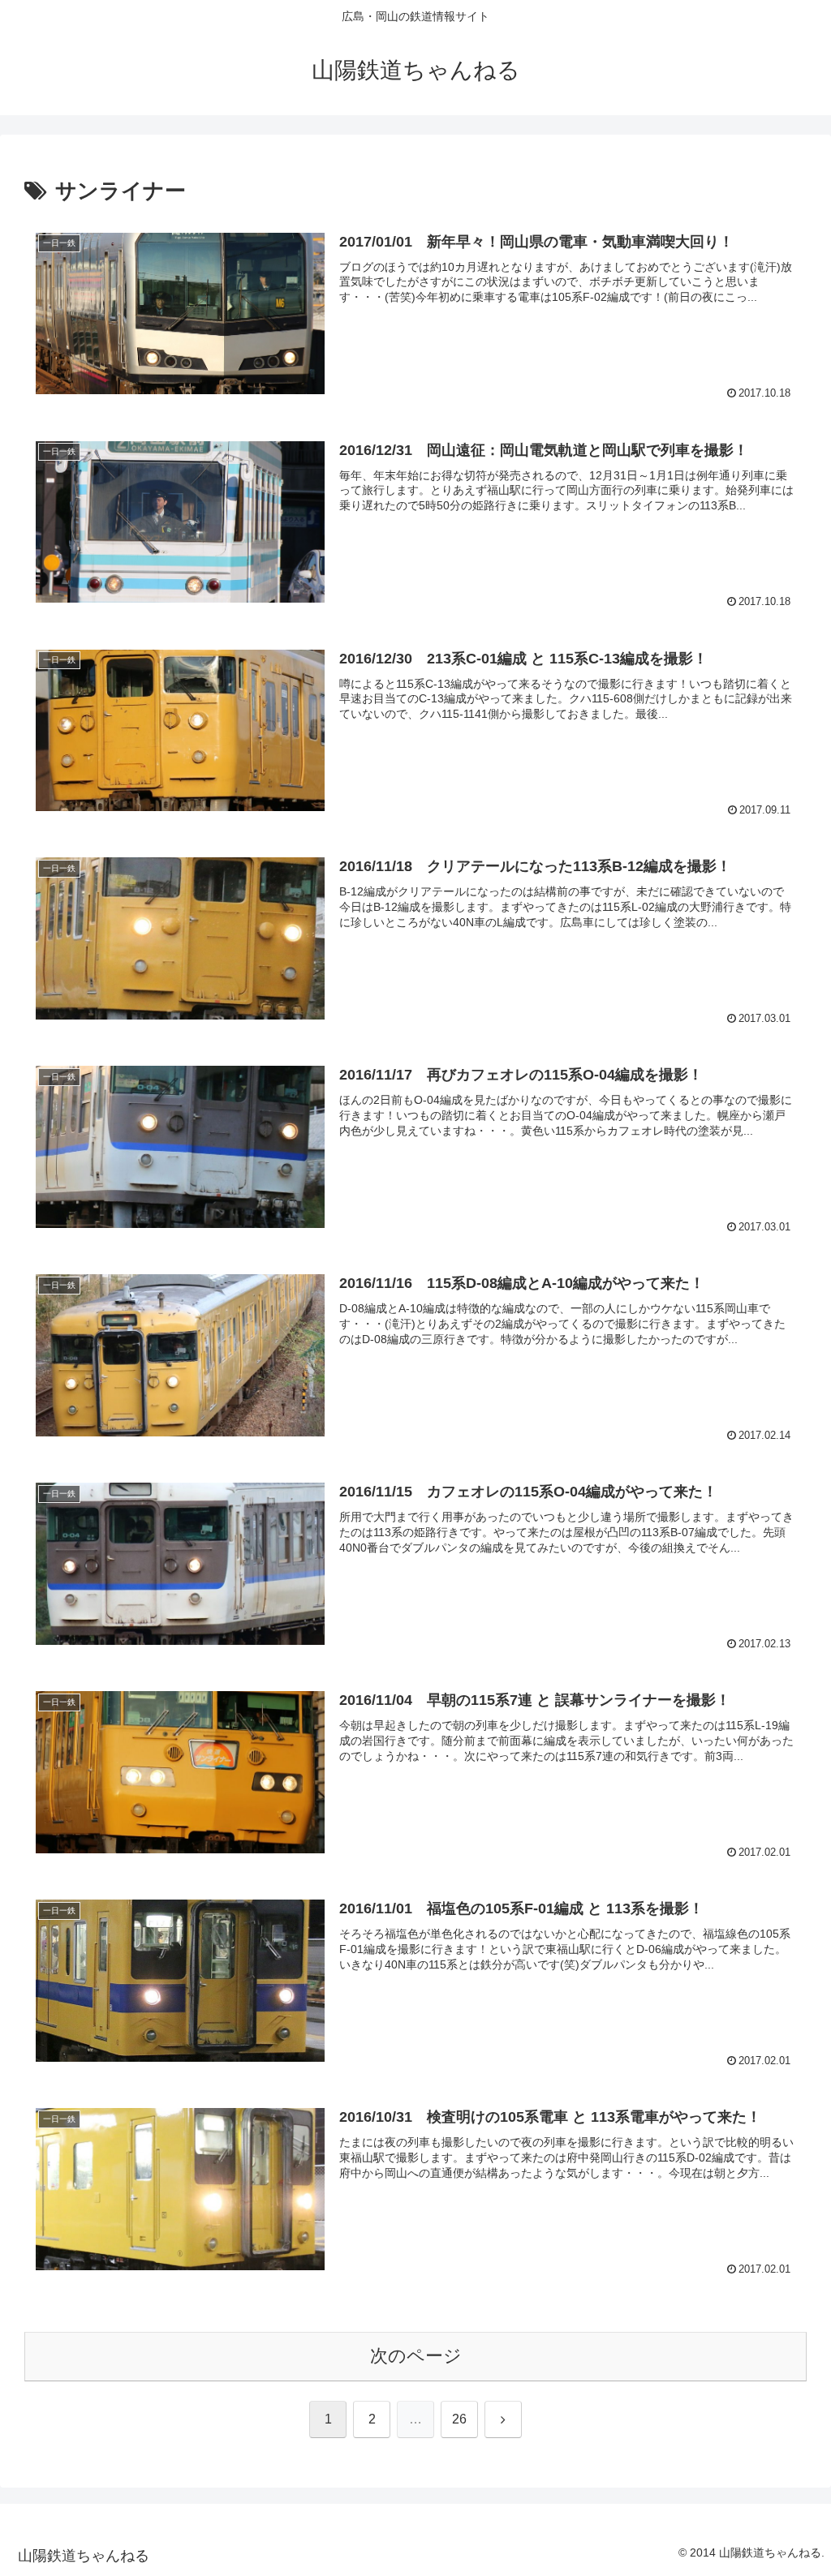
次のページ (416, 2356)
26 (459, 2419)
